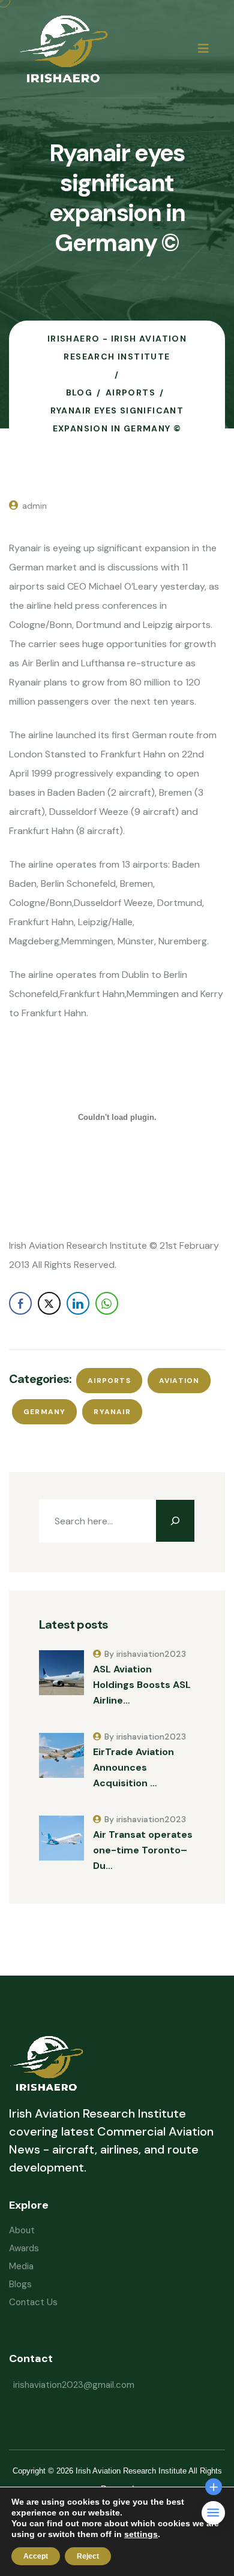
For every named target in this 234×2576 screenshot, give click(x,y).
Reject (88, 2556)
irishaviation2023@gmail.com (74, 2385)
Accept (36, 2556)
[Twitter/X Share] (49, 1303)
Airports (109, 1381)
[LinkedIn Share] (78, 1303)
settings (141, 2534)
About (22, 2230)
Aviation (179, 1381)
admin (34, 506)
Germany (44, 1412)
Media (21, 2266)
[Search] (175, 1521)
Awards (24, 2248)
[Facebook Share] (20, 1303)
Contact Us (33, 2302)
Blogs (20, 2284)
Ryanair (112, 1412)
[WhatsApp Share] (107, 1303)
